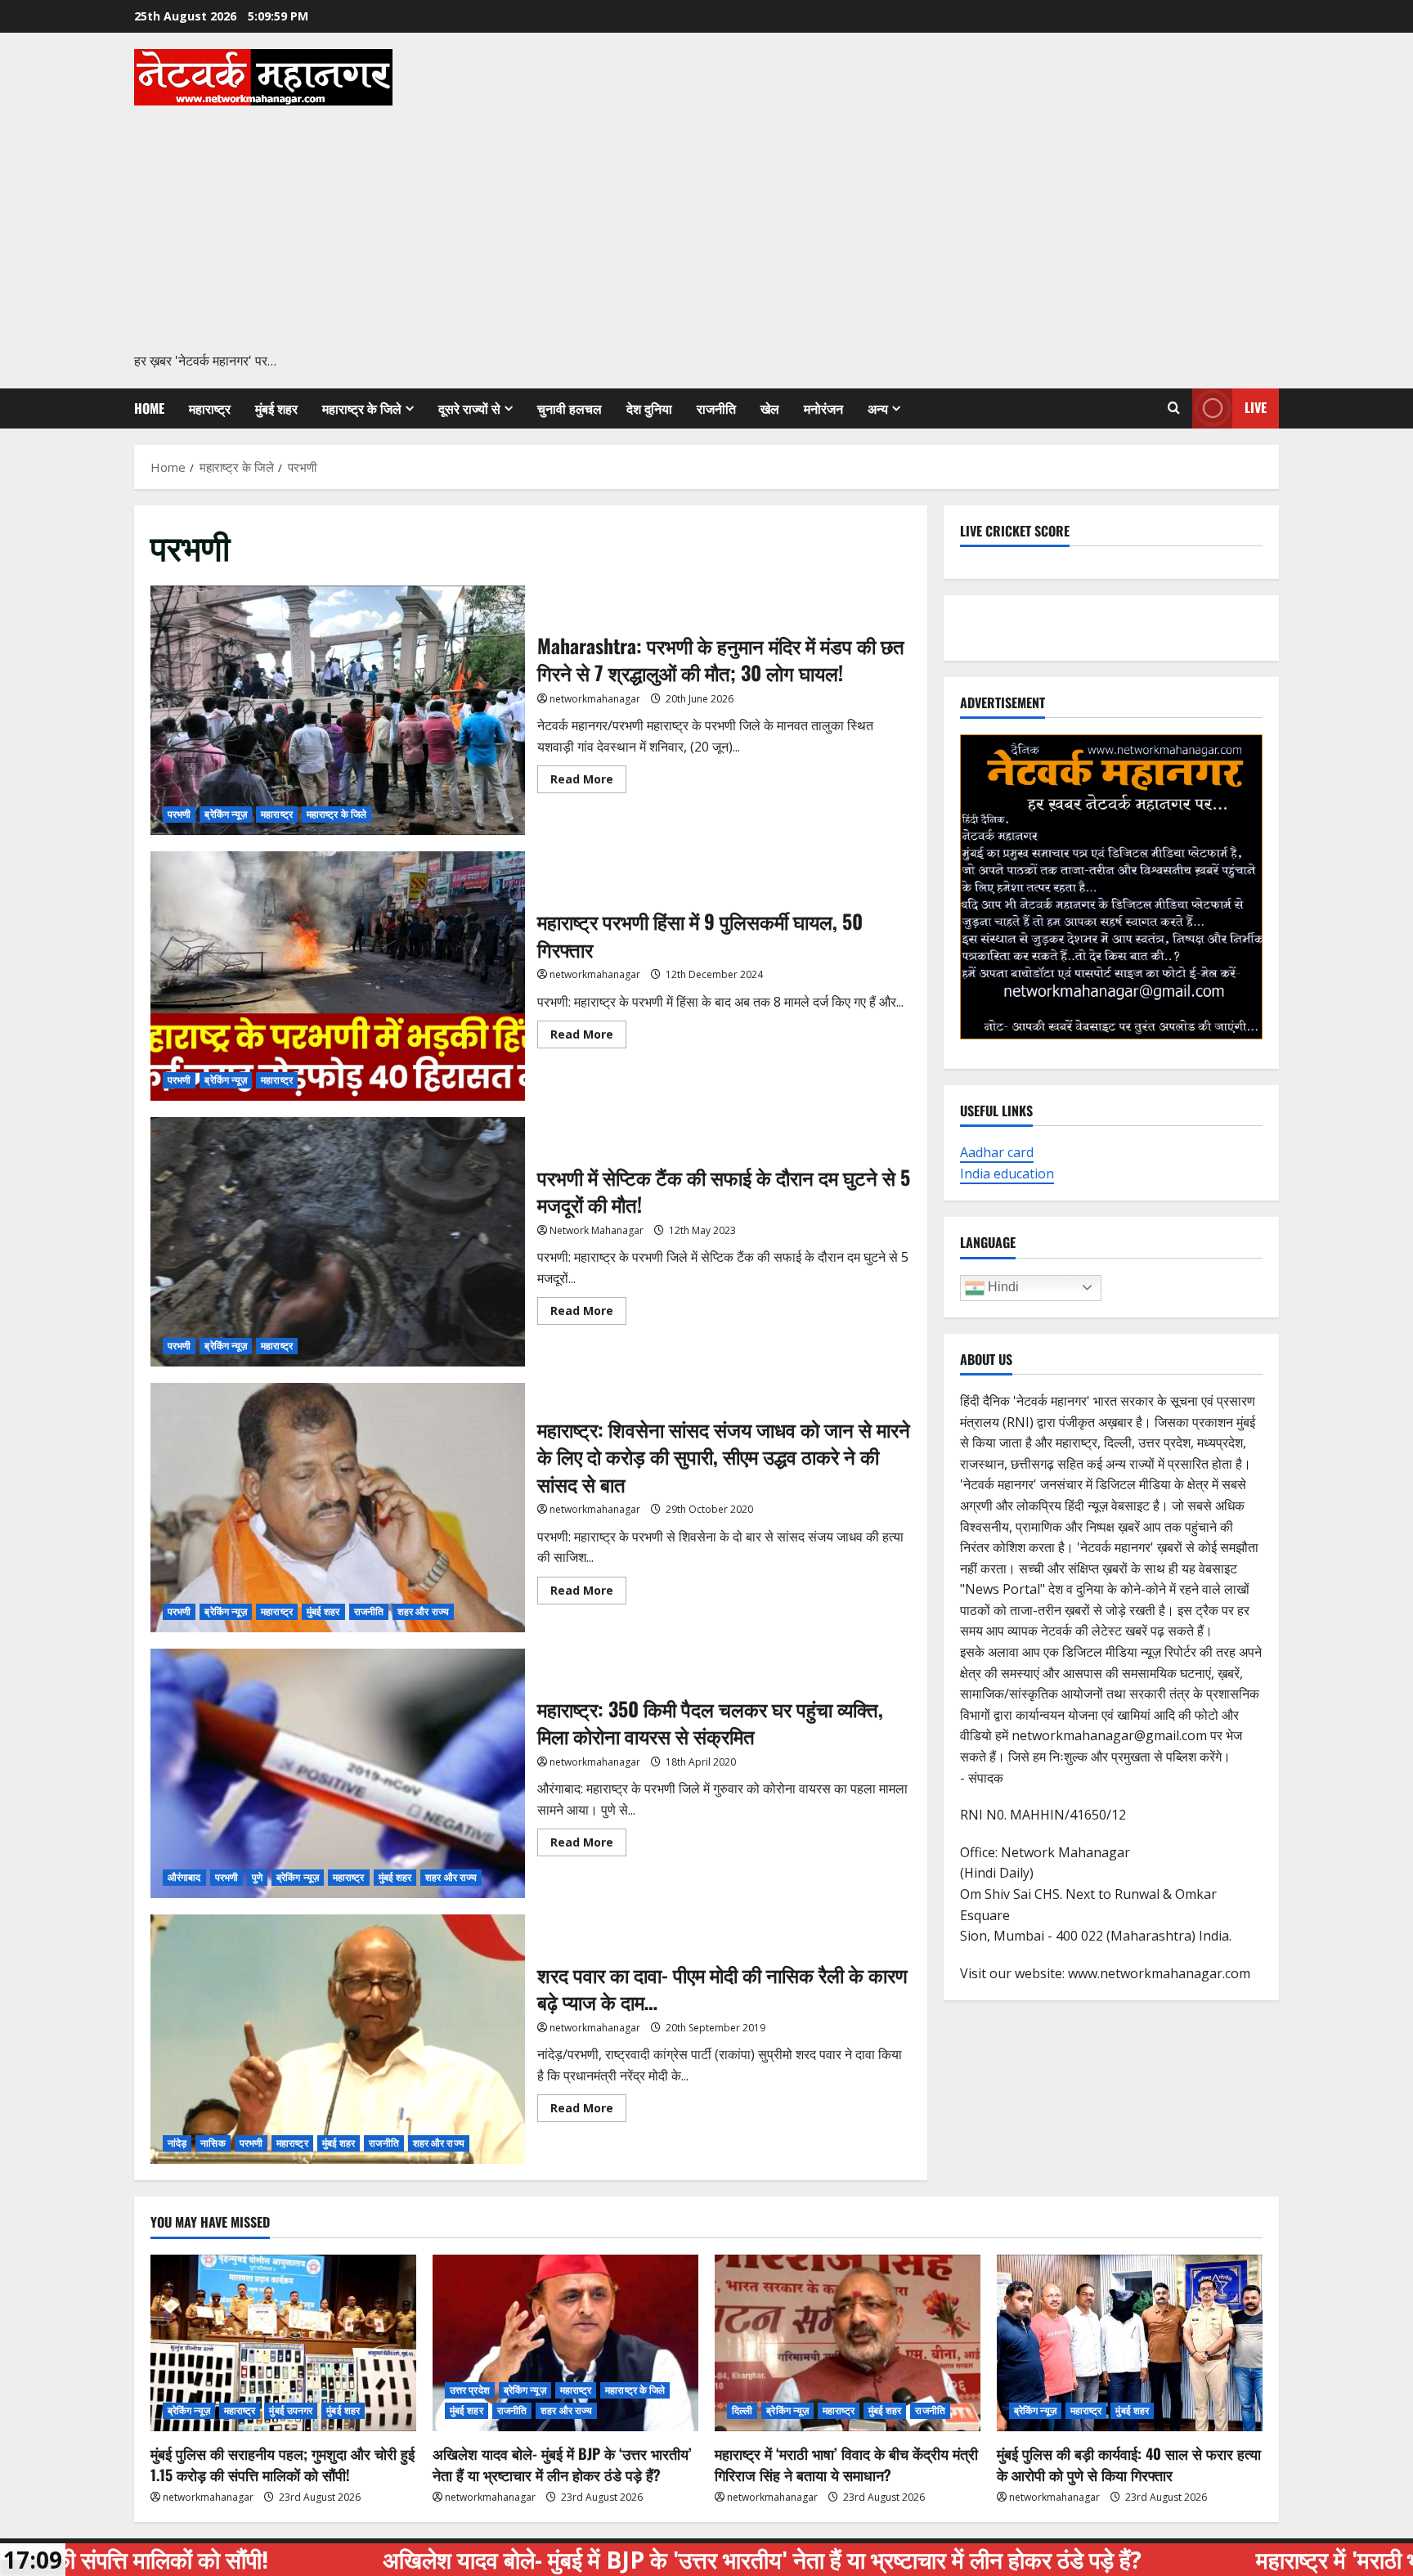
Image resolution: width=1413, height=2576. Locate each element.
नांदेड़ (177, 2143)
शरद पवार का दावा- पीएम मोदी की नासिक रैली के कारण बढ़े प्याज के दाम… (338, 2039)
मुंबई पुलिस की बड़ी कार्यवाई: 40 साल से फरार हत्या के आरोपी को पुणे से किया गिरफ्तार (1129, 2464)
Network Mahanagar (597, 1230)
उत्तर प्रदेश (470, 2390)
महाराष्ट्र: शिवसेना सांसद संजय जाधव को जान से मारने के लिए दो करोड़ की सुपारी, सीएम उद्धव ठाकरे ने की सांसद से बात (338, 1508)
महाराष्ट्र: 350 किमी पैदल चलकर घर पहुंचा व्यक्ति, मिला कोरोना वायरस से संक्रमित (338, 1773)
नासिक (213, 2143)
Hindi (1002, 1287)
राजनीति (716, 408)
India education (1007, 1174)
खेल (770, 408)
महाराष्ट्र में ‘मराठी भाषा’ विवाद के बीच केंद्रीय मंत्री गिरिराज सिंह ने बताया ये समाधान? (846, 2464)
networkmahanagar (595, 699)
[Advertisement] (702, 228)
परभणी (179, 814)
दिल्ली (742, 2410)
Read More (588, 782)
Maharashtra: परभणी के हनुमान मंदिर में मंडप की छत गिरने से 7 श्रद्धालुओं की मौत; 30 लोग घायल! (338, 710)
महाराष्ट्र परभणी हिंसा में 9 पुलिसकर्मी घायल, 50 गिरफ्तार (338, 976)
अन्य (878, 408)
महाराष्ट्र (210, 408)
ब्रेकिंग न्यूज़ (226, 814)
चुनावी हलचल (570, 408)
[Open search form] (1174, 408)
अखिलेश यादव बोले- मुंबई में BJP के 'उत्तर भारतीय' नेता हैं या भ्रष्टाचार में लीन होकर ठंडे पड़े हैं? (574, 2560)
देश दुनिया (649, 408)
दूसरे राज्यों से (469, 408)
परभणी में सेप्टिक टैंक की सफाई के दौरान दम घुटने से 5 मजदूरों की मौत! (338, 1242)
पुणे (257, 1877)
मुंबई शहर (276, 408)
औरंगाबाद (184, 1877)
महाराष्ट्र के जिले (362, 408)
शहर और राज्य (423, 1611)
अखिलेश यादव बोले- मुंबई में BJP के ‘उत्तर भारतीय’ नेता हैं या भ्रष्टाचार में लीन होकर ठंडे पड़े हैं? (562, 2464)
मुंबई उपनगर (291, 2410)
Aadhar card (997, 1152)
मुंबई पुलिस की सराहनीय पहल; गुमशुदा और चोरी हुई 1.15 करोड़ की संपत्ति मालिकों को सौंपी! (283, 2464)
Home (149, 408)
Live (1256, 407)
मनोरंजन (823, 408)
